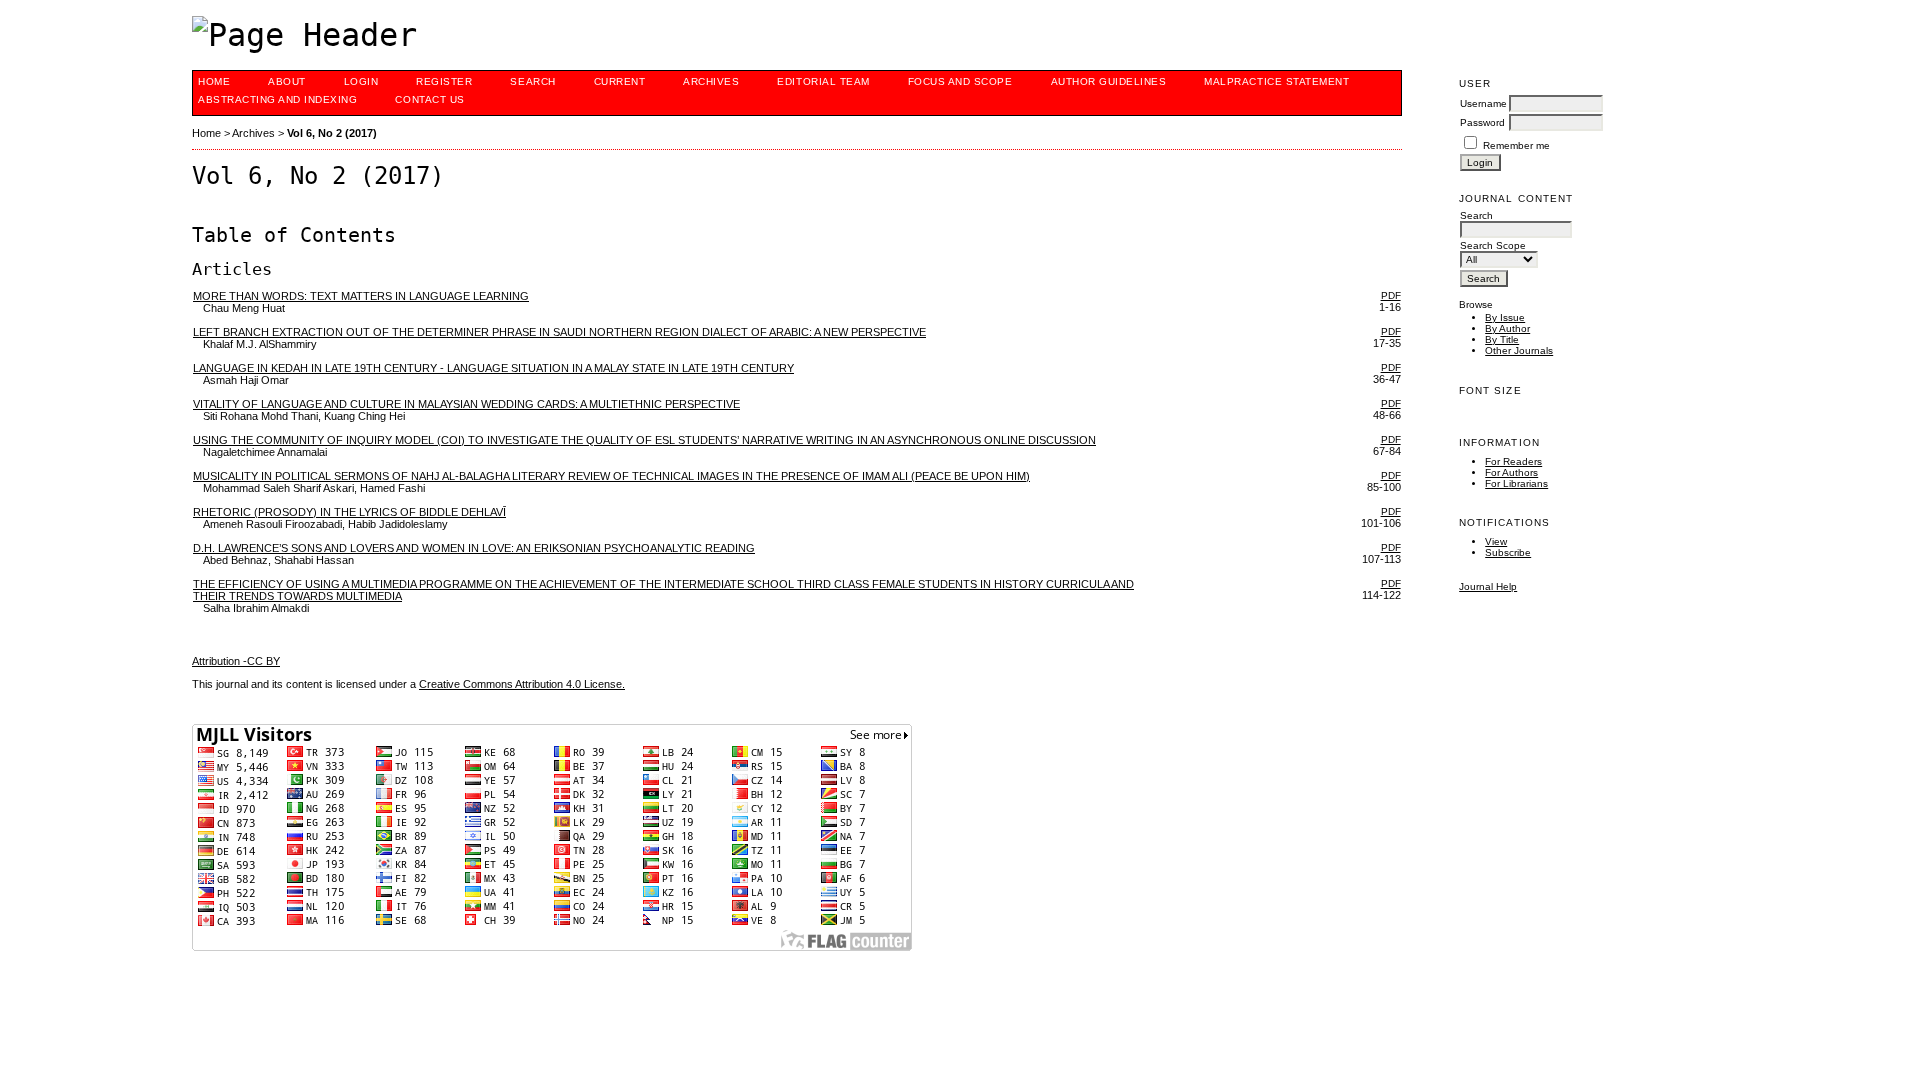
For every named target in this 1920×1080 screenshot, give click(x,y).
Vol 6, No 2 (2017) (332, 133)
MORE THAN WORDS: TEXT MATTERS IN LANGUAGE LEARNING (361, 296)
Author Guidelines (1109, 81)
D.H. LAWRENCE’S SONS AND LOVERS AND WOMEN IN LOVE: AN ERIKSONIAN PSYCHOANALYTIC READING (474, 548)
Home (214, 81)
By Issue (1505, 317)
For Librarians (1516, 483)
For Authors (1511, 472)
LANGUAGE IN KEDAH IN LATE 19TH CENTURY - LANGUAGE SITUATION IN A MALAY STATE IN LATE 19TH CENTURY (493, 368)
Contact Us (429, 99)
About (287, 81)
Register (444, 81)
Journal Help (1488, 586)
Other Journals (1519, 350)
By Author (1507, 328)
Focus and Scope (960, 81)
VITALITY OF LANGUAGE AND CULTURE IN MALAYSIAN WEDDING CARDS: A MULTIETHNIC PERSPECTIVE (466, 404)
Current (620, 81)
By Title (1502, 339)
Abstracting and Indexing (277, 99)
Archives (711, 81)
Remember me (1516, 145)
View (1496, 541)
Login (361, 81)
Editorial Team (823, 81)
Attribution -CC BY (236, 661)
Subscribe (1508, 552)
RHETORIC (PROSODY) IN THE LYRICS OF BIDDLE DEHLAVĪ (349, 512)
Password (1482, 122)
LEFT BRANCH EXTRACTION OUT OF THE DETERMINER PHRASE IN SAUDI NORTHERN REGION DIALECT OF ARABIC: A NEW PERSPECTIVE (559, 332)
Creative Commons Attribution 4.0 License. (522, 684)
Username (1483, 103)
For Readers (1513, 461)
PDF (1391, 295)
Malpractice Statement (1276, 81)
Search (532, 81)
